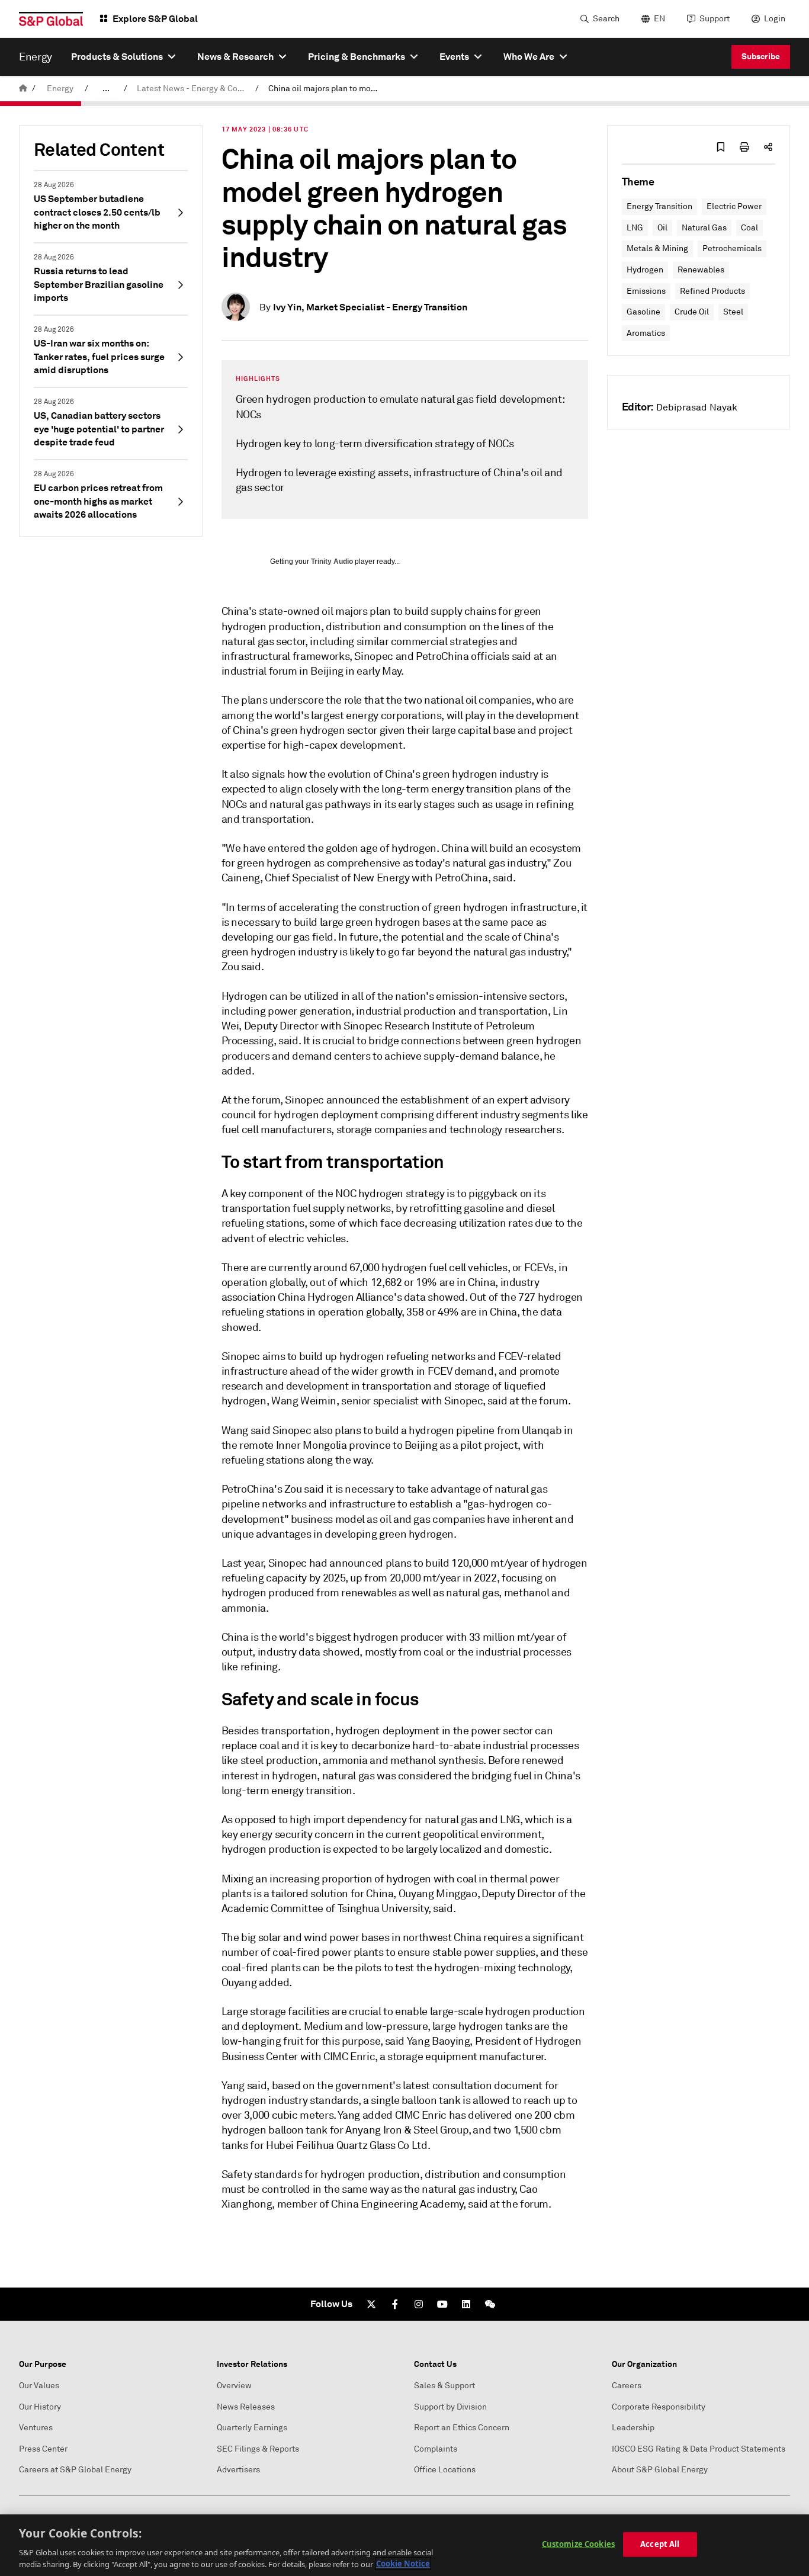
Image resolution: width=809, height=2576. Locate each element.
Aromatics (646, 333)
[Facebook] (395, 2304)
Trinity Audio (332, 562)
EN (659, 19)
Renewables (701, 270)
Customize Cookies (578, 2544)
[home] (23, 89)
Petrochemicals (732, 248)
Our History (40, 2407)
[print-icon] (744, 147)
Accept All (660, 2544)
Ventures (36, 2428)
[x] (371, 2304)
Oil (662, 228)
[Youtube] (442, 2304)
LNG (635, 228)
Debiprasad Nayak (697, 408)
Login (775, 19)
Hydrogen (645, 270)
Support (715, 19)
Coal (749, 228)
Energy (60, 89)
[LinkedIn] (466, 2304)
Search (606, 19)
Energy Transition (659, 206)
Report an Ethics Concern (462, 2428)
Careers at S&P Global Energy (75, 2470)
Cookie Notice (403, 2564)
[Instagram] (419, 2304)
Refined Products (712, 291)
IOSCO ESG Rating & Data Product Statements (699, 2449)
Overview (234, 2386)
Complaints (436, 2449)
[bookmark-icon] (721, 147)
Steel (733, 312)
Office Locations (445, 2470)
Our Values (39, 2386)
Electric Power (734, 206)
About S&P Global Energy (660, 2470)
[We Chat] (490, 2304)
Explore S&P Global (155, 19)
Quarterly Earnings (252, 2428)
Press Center (43, 2449)
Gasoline (643, 312)
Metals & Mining (657, 248)
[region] (404, 2545)
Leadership (633, 2428)
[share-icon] (768, 147)
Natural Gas (704, 228)
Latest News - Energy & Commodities (194, 89)
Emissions (646, 291)
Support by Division (450, 2407)
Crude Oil (692, 312)
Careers (627, 2386)
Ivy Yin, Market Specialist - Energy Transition (370, 307)
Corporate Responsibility (659, 2407)
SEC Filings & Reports (258, 2449)
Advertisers (238, 2470)
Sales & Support (444, 2386)
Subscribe (761, 56)
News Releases (246, 2407)
